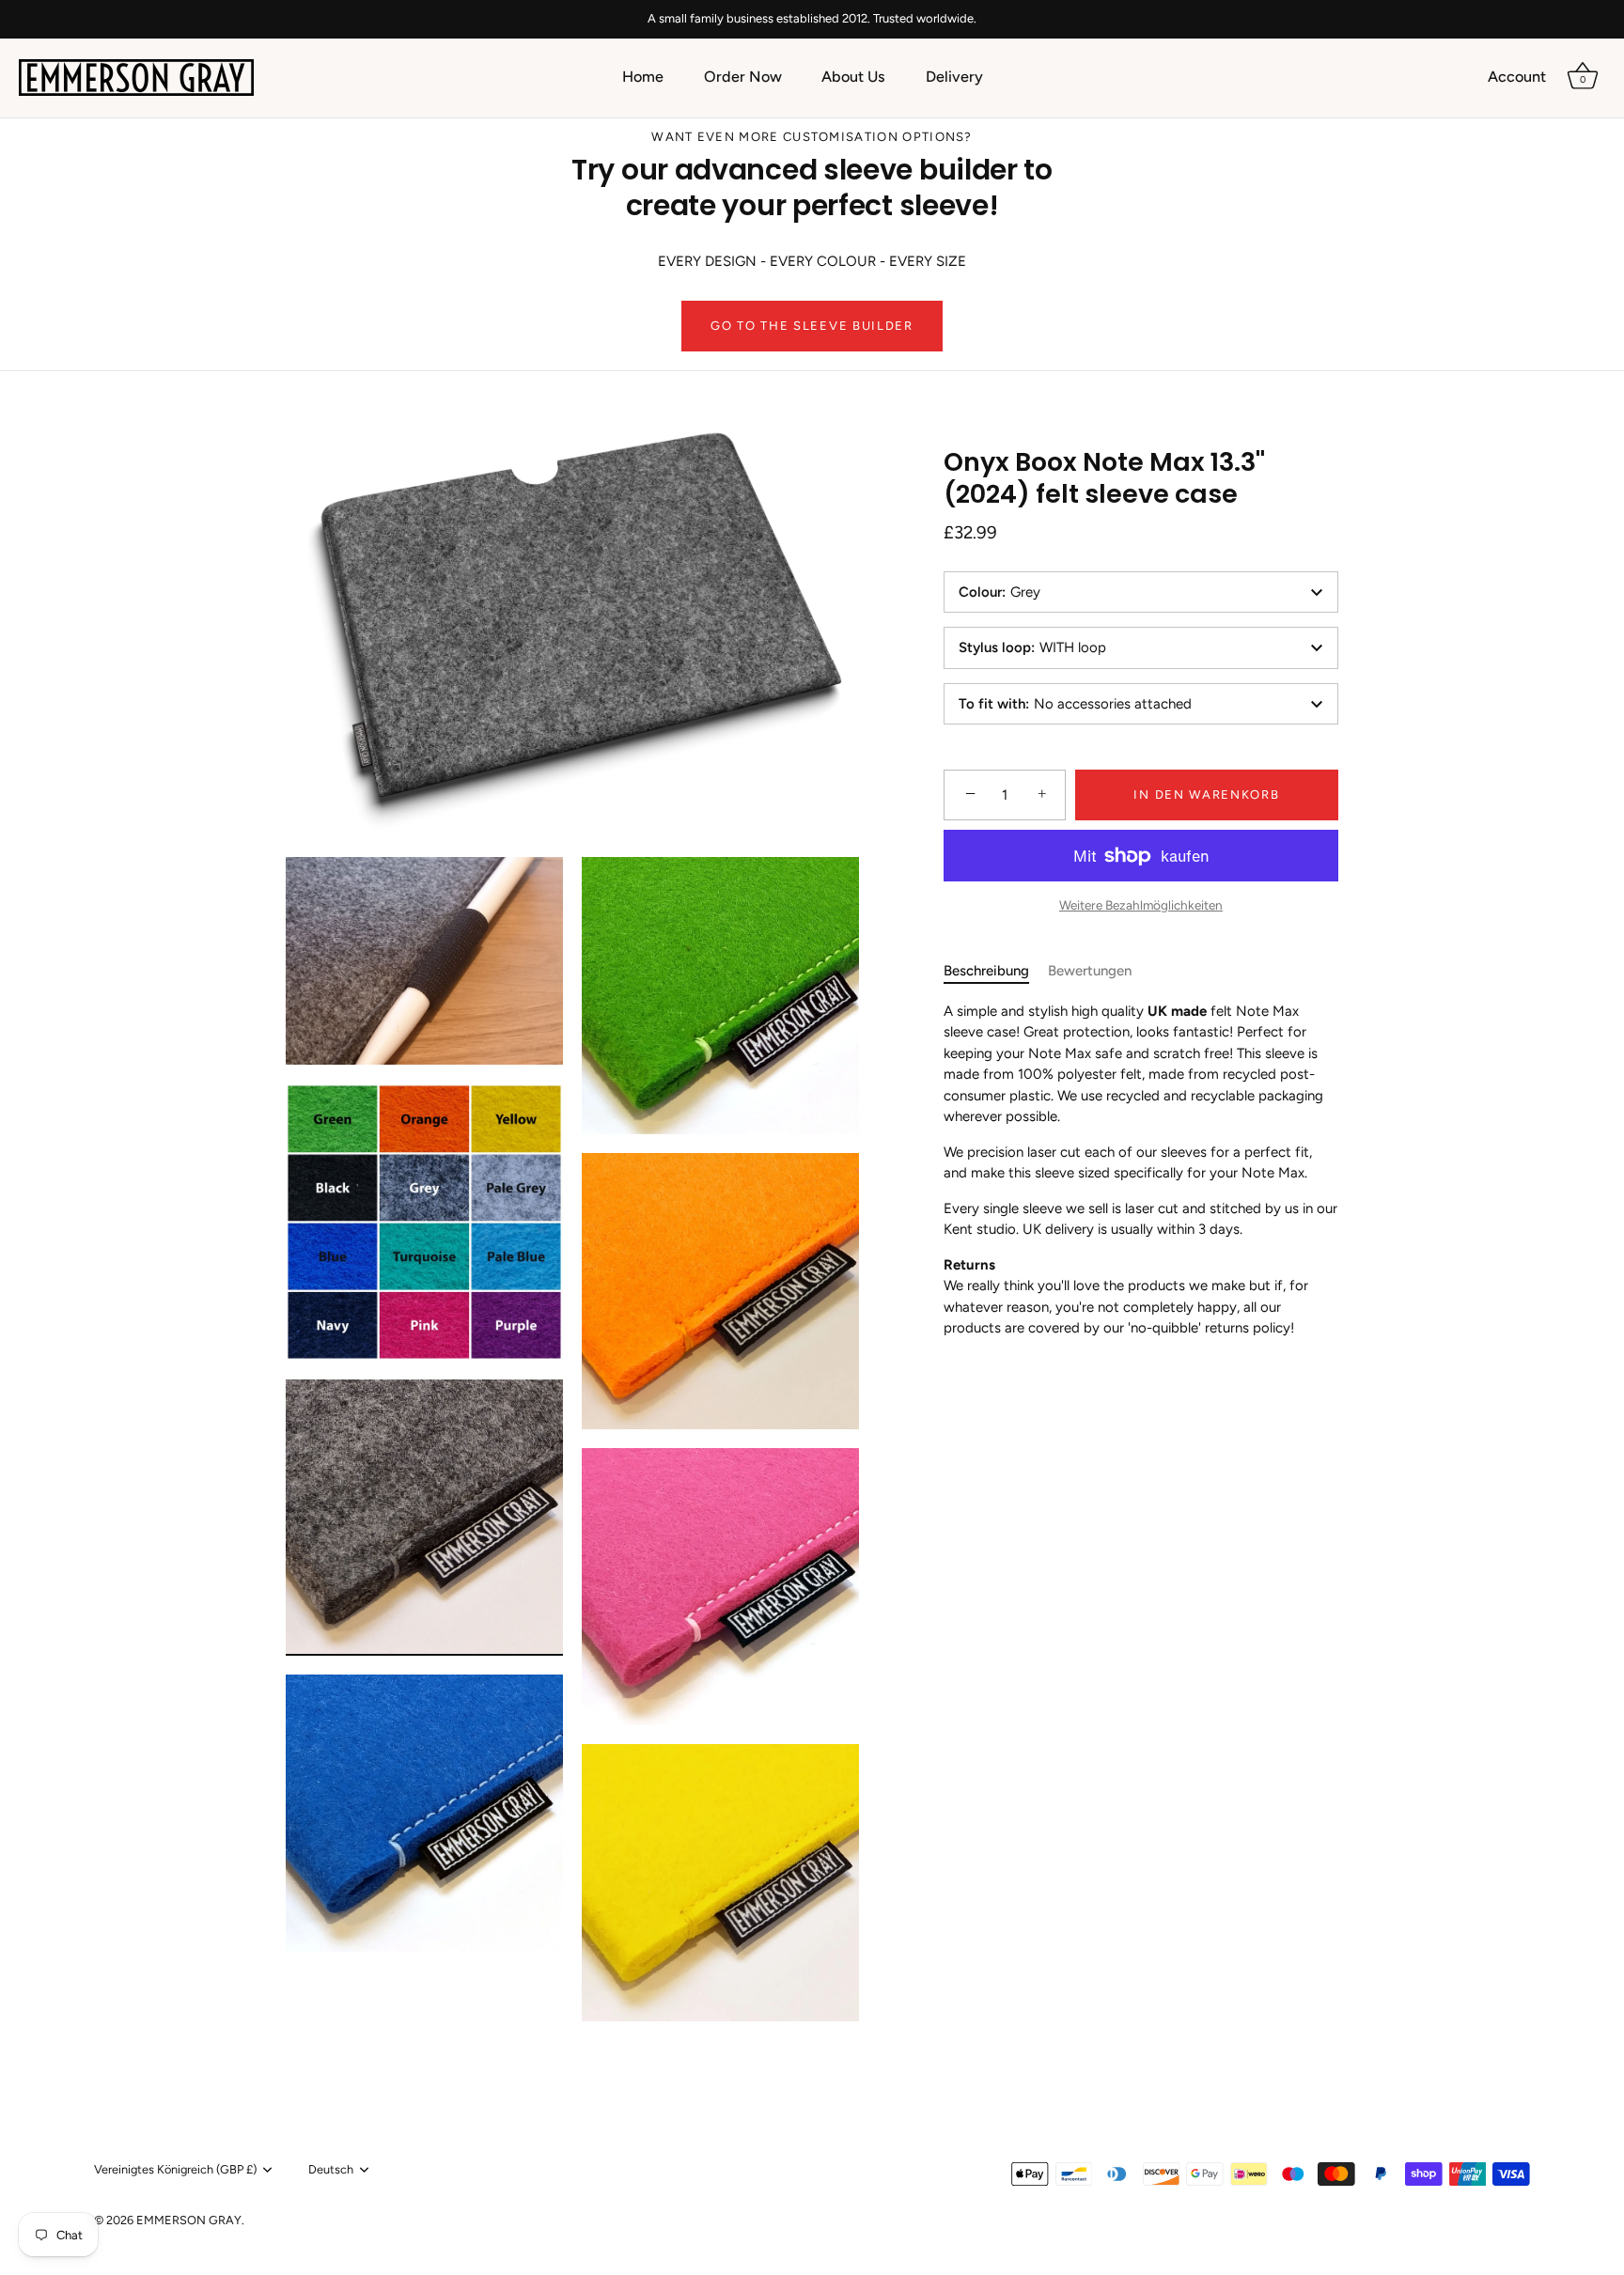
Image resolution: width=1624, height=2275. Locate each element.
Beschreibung (986, 971)
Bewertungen (1090, 971)
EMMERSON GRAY (189, 2220)
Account (1517, 77)
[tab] (996, 971)
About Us (853, 77)
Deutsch (331, 2169)
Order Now (743, 77)
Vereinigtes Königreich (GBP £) (175, 2169)
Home (643, 77)
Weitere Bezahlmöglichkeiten (1141, 905)
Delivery (954, 77)
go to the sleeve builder (812, 326)
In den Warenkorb (1206, 795)
